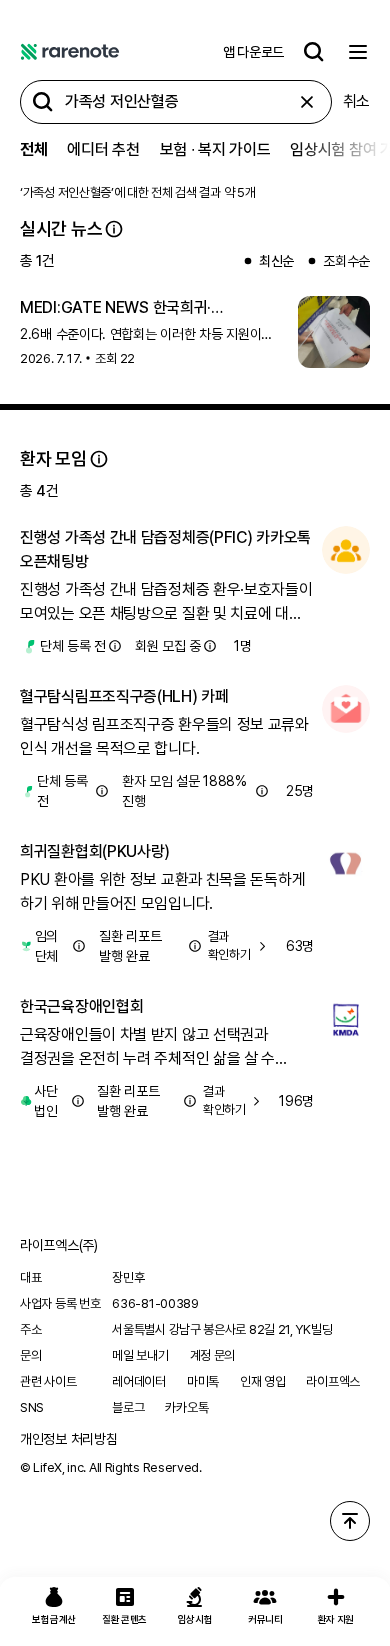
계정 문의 (213, 1355)
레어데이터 (139, 1381)
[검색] (314, 52)
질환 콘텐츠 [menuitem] (124, 1619)
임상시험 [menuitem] (195, 1619)
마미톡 (203, 1381)
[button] (114, 229)
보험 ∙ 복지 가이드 (215, 149)
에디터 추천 (103, 149)
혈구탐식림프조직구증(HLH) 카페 (124, 696)
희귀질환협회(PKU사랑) (95, 851)
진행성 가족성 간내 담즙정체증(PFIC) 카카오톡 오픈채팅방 (165, 549)
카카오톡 (186, 1407)
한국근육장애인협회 (81, 1006)
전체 (33, 149)
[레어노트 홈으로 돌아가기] (70, 52)
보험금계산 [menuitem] (54, 1619)
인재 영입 (263, 1381)
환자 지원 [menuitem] (336, 1619)
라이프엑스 (333, 1381)
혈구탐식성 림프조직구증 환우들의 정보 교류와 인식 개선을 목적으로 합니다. (164, 736)
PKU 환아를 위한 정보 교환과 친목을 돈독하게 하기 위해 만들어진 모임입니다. (162, 891)
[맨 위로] (350, 1521)
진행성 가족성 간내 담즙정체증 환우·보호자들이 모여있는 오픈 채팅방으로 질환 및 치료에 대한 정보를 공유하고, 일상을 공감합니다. (166, 603)
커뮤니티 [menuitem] (265, 1619)
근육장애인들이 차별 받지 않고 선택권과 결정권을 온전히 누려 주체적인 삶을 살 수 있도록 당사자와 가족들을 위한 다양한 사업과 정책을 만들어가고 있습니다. (159, 1048)
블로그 (128, 1407)
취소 (356, 101)
